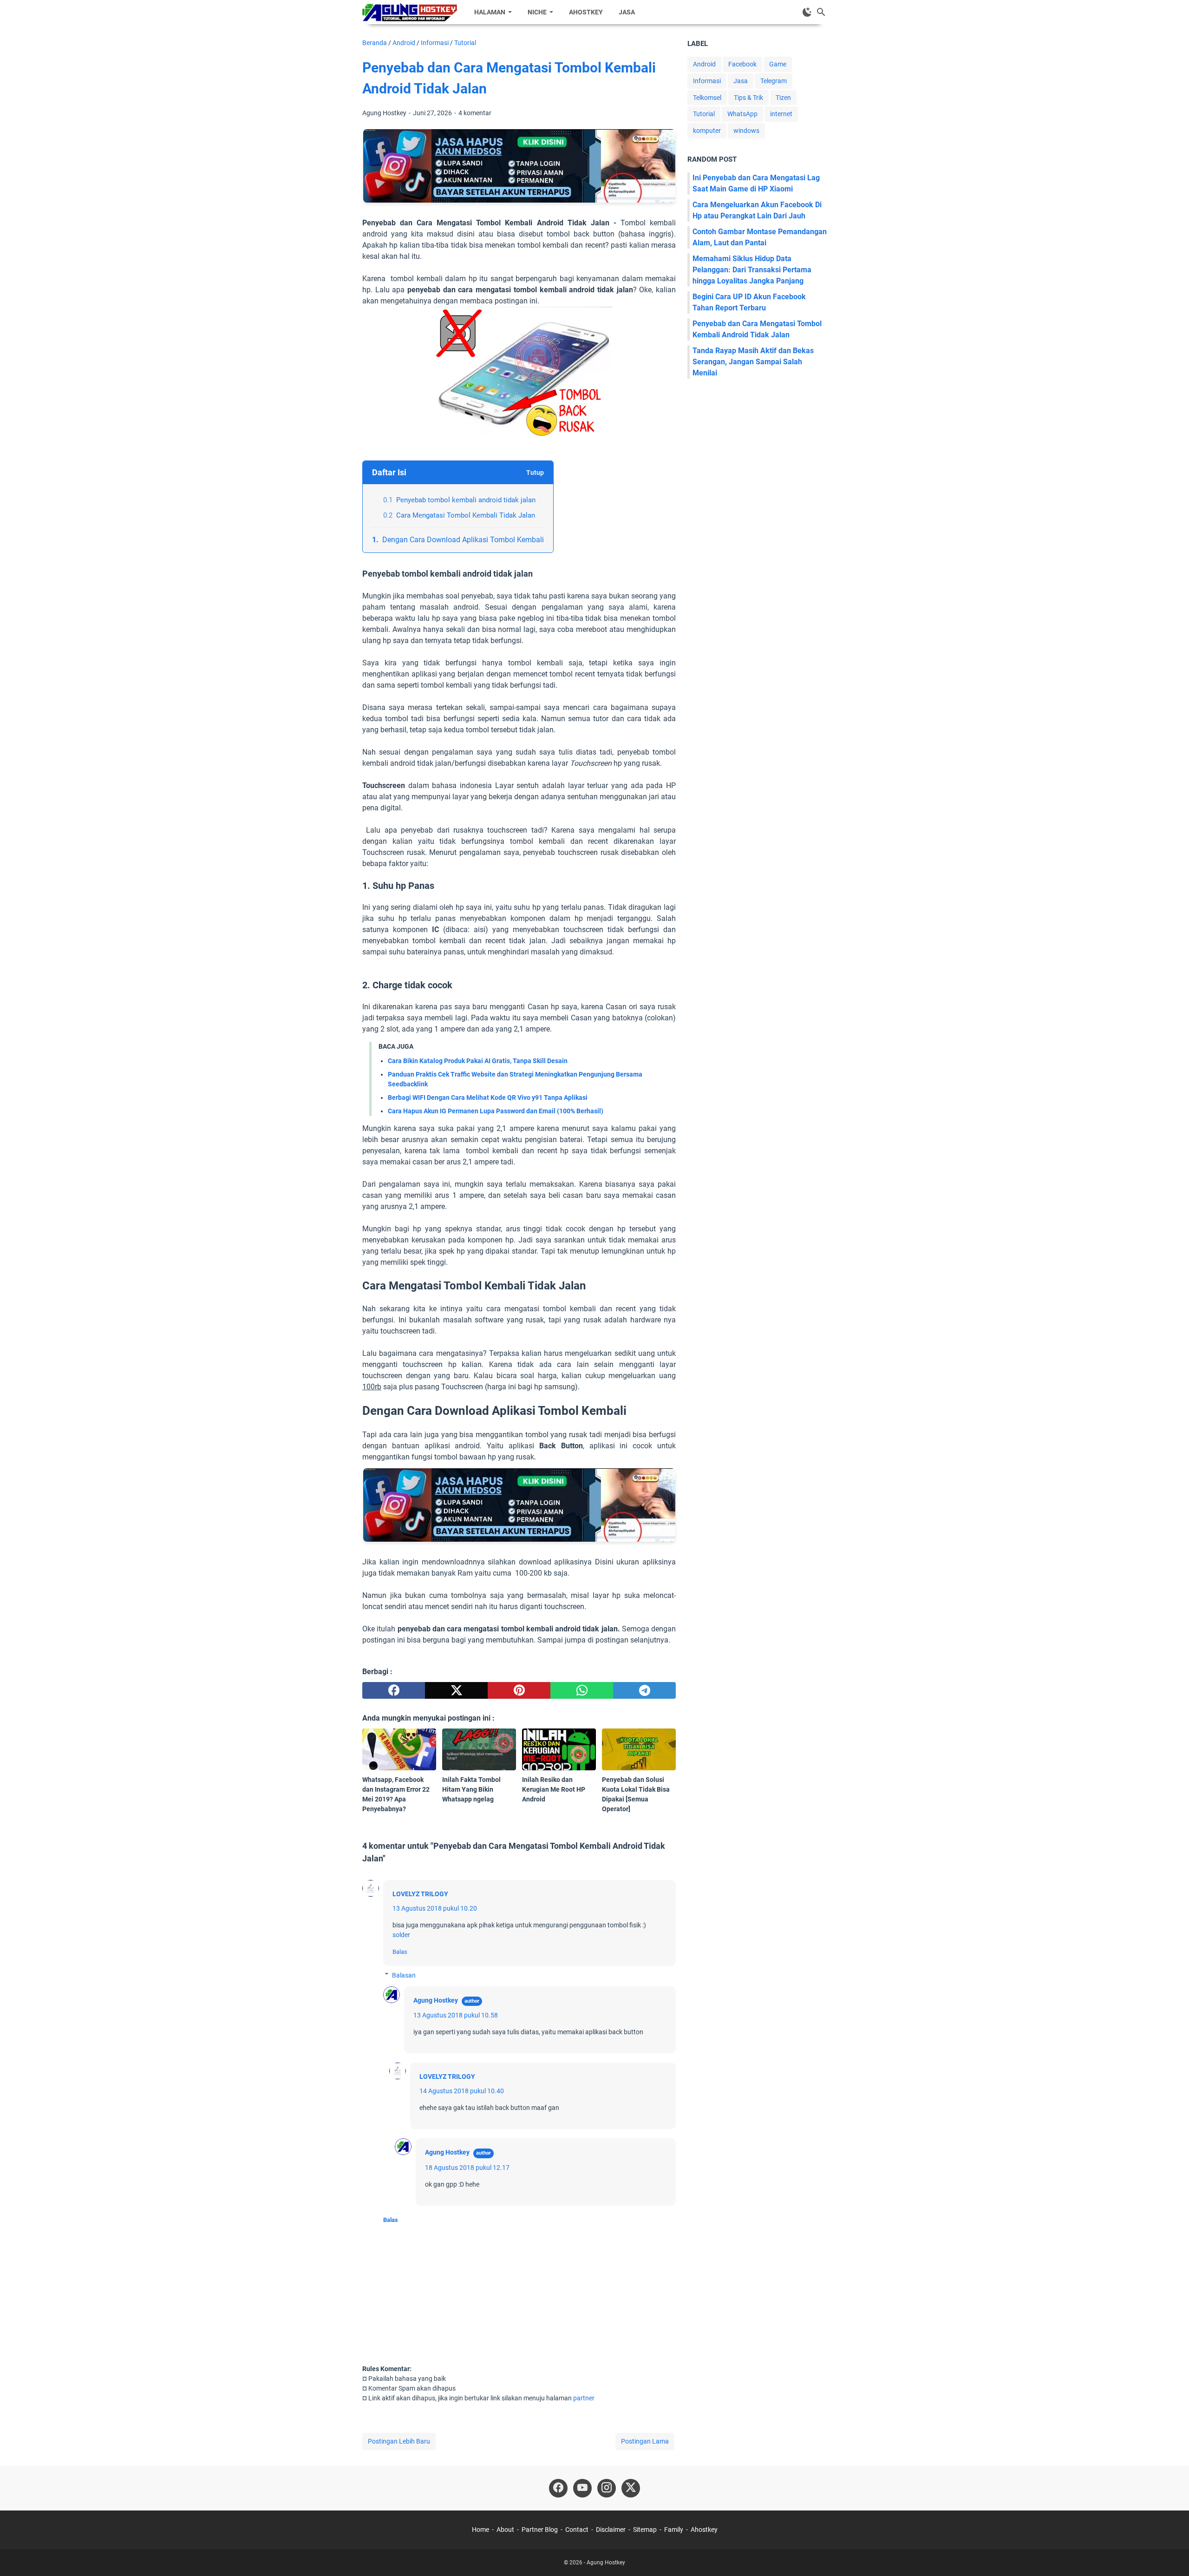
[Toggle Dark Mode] (807, 12)
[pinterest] (519, 1690)
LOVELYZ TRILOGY (420, 1894)
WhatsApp (742, 114)
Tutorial (704, 114)
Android (704, 64)
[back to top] (1170, 2555)
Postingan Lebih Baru (399, 2441)
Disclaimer (611, 2530)
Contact (577, 2530)
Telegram (774, 81)
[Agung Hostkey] (410, 12)
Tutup (535, 473)
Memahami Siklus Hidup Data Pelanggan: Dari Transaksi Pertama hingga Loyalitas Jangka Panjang (752, 270)
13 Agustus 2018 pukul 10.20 (435, 1908)
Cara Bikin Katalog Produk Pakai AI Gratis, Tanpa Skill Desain (478, 1061)
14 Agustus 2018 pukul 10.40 (462, 2091)
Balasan (404, 1975)
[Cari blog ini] (821, 12)
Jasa (627, 12)
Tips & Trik (748, 98)
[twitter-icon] (631, 2488)
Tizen (783, 98)
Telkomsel (707, 98)
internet (781, 114)
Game (778, 64)
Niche (537, 12)
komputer (707, 131)
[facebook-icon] (558, 2488)
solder (401, 1935)
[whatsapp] (582, 1690)
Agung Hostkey (436, 2000)
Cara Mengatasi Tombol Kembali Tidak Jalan (466, 515)
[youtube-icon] (582, 2488)
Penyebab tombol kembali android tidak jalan (466, 500)
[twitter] (456, 1690)
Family (674, 2530)
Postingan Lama (645, 2441)
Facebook (742, 64)
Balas (400, 1952)
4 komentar (475, 113)
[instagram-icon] (607, 2488)
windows (746, 131)
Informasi (707, 81)
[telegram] (644, 1690)
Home (480, 2530)
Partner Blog (540, 2530)
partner (584, 2398)
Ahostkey (586, 12)
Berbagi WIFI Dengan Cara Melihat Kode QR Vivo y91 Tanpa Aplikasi (488, 1097)
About (505, 2530)
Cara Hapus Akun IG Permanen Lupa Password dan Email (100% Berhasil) (496, 1111)
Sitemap (645, 2530)
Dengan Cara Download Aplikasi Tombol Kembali (463, 540)
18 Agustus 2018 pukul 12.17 (467, 2168)
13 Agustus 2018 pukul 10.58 (456, 2015)
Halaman (490, 12)
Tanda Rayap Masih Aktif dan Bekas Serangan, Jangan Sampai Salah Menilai (753, 362)
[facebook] (394, 1690)
